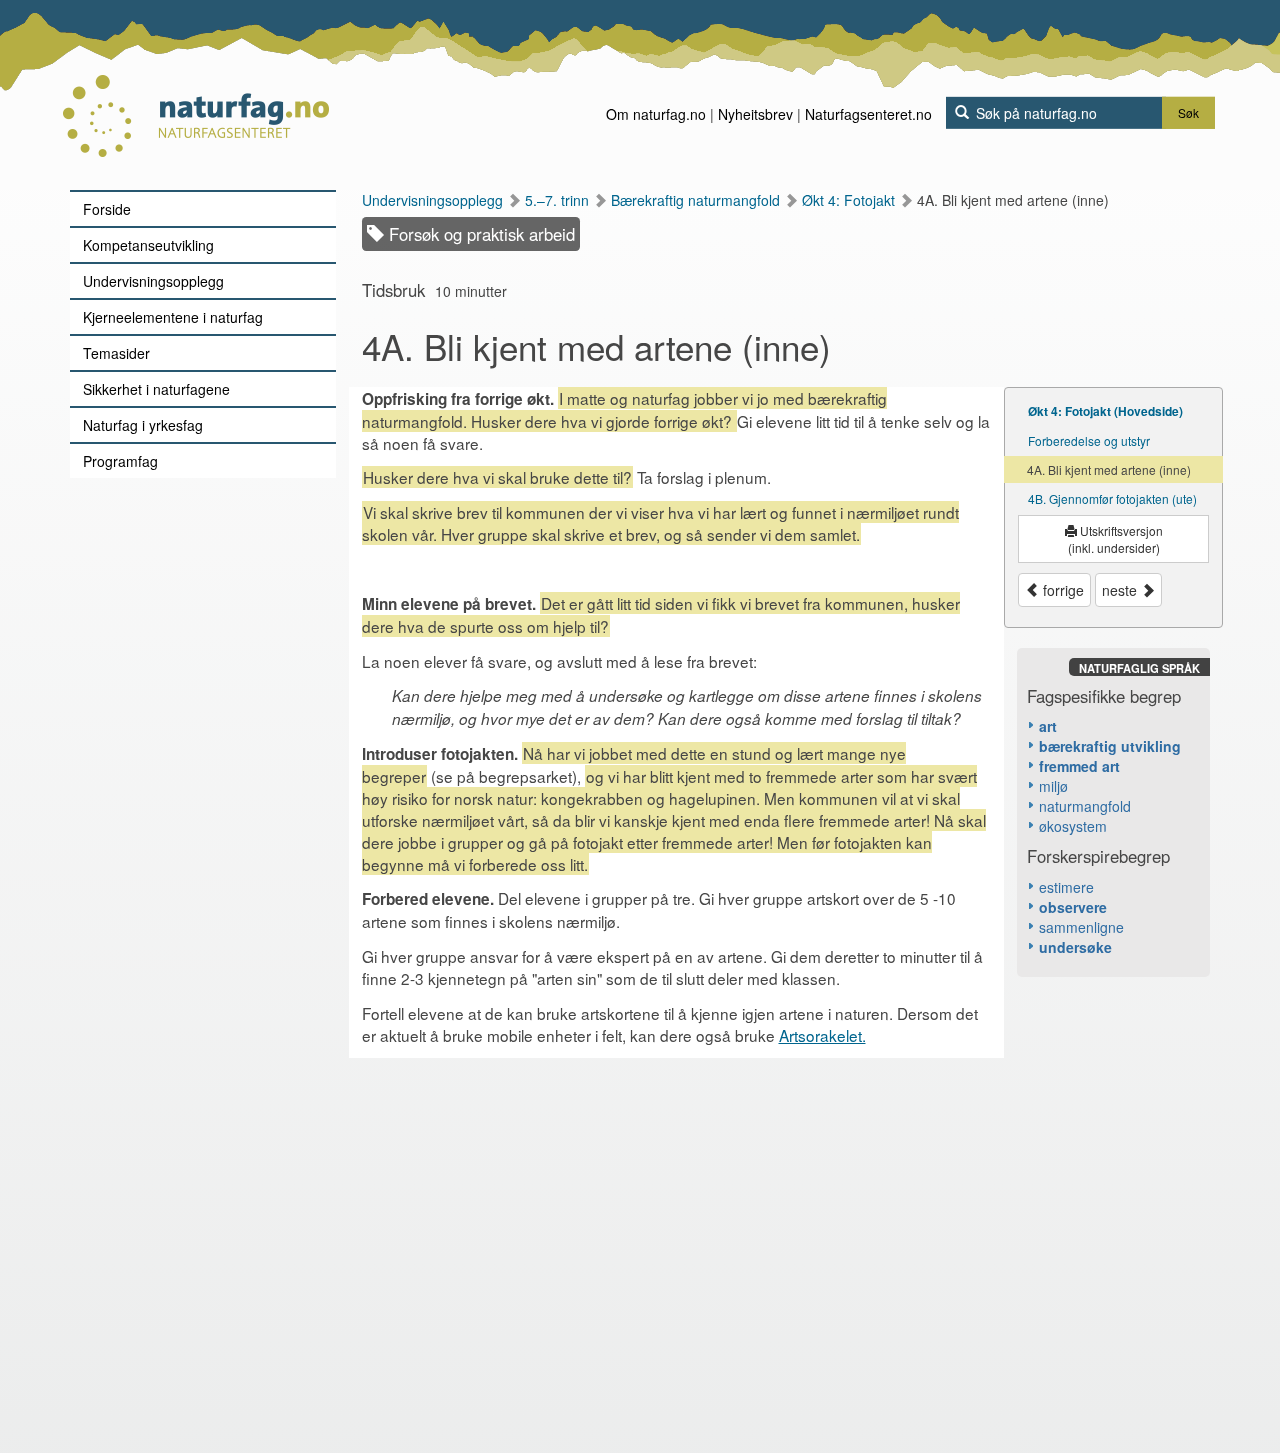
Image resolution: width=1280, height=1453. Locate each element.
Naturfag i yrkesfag (143, 425)
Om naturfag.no (656, 114)
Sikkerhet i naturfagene (156, 389)
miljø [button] (1053, 786)
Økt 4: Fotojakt (850, 200)
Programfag (120, 461)
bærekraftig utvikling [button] (1110, 746)
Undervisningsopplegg (153, 281)
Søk (1188, 112)
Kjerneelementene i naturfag (173, 317)
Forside (107, 209)
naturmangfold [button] (1085, 806)
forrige (1061, 590)
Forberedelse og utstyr (1089, 440)
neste (1121, 590)
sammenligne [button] (1081, 927)
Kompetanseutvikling (148, 245)
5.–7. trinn (559, 200)
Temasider (116, 353)
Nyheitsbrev (755, 114)
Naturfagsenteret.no (868, 114)
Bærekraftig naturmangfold (697, 200)
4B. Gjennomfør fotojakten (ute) (1112, 498)
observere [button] (1073, 907)
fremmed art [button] (1079, 766)
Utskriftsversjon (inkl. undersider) (1115, 539)
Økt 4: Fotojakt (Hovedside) (1105, 411)
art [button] (1048, 726)
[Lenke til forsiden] (195, 95)
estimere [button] (1066, 887)
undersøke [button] (1075, 947)
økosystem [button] (1073, 826)
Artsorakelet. (822, 1035)
